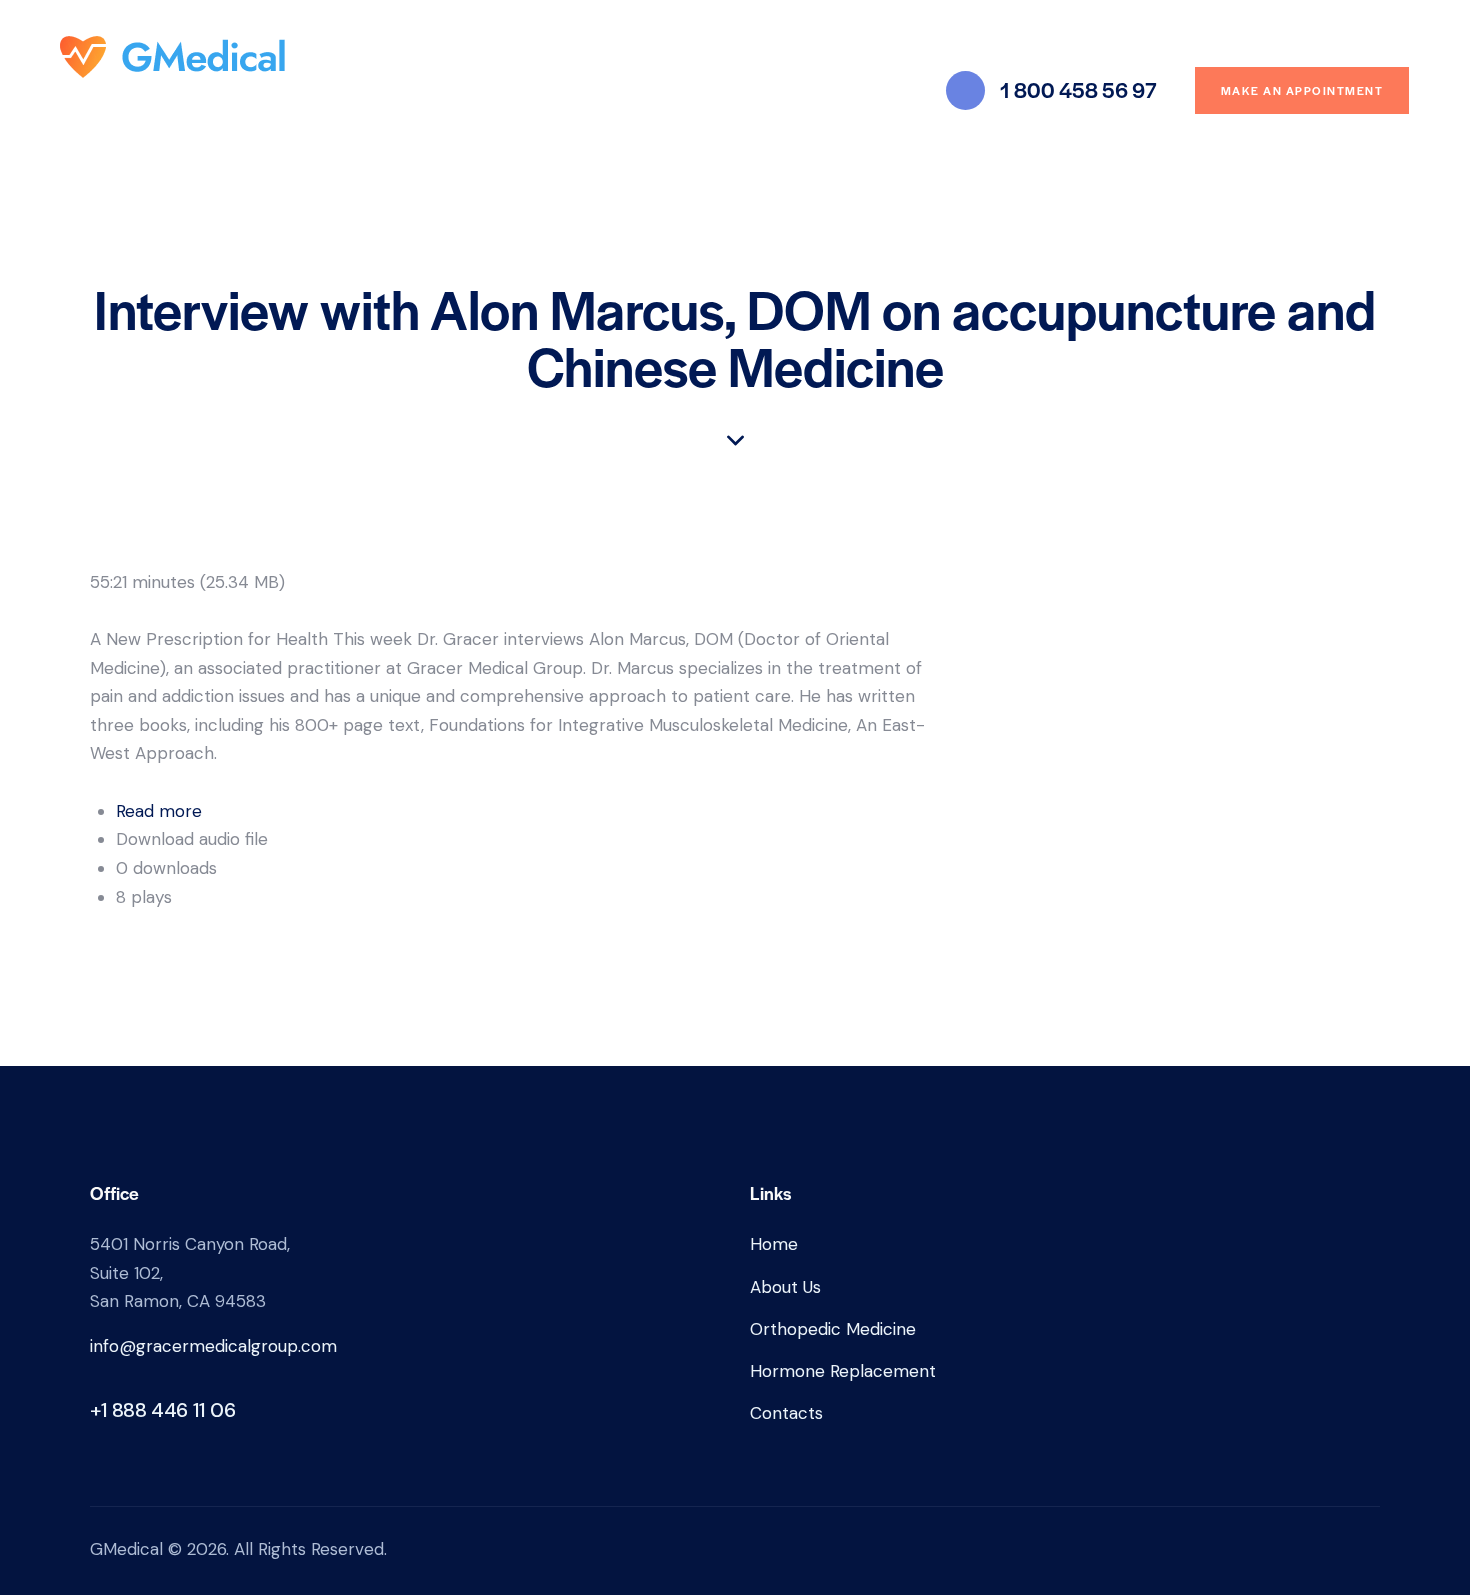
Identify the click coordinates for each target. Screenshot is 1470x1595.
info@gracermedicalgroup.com (213, 1346)
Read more (159, 811)
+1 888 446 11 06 (163, 1410)
